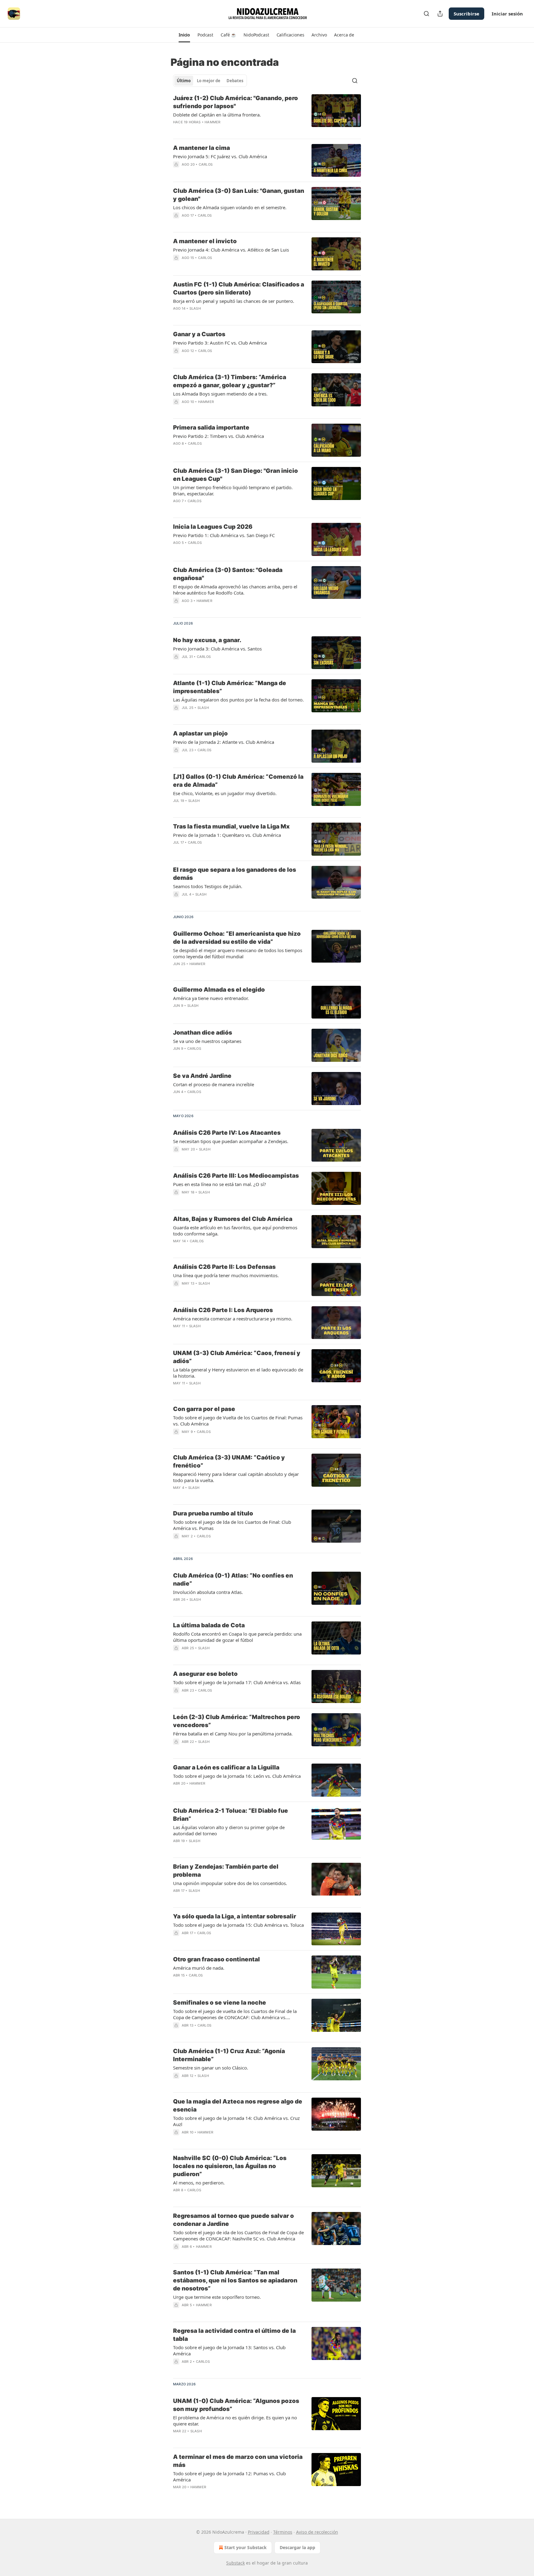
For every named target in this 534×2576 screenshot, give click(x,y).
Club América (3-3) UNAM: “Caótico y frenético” (229, 1462)
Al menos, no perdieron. (199, 2183)
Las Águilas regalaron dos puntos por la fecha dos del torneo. (238, 700)
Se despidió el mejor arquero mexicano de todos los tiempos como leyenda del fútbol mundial (238, 953)
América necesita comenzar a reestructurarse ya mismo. (233, 1319)
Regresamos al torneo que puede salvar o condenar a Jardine (233, 2220)
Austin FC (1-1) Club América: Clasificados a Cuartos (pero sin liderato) (239, 288)
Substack (235, 2563)
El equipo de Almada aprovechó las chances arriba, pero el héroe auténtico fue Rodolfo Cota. (235, 590)
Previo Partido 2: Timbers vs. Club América (218, 436)
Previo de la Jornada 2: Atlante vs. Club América (224, 742)
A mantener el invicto (205, 241)
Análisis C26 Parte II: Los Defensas (224, 1267)
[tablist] (210, 81)
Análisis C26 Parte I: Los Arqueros (223, 1310)
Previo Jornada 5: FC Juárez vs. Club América (220, 156)
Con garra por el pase (204, 1409)
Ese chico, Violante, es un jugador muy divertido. (225, 793)
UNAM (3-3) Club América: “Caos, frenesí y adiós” (237, 1357)
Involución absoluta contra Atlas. (208, 1592)
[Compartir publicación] (440, 14)
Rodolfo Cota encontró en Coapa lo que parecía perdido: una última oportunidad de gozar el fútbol (237, 1637)
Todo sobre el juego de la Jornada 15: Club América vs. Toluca (238, 1925)
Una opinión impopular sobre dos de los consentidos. (230, 1883)
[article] (267, 114)
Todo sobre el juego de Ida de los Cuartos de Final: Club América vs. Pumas (232, 1525)
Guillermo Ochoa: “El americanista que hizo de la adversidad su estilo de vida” (237, 938)
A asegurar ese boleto (205, 1674)
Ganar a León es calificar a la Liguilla (226, 1767)
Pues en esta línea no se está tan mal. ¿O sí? (220, 1184)
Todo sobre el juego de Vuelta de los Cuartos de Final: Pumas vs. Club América (238, 1421)
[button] (184, 35)
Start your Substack (246, 2547)
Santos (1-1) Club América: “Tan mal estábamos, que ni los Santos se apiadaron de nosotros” (235, 2280)
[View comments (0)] (220, 130)
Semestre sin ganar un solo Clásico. (211, 2068)
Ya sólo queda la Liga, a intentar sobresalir (235, 1916)
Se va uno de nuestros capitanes (207, 1041)
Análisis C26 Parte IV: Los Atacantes (227, 1133)
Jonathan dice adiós (203, 1033)
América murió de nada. (199, 1968)
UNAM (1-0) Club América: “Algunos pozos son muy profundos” (236, 2405)
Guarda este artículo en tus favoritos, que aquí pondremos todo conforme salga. (235, 1231)
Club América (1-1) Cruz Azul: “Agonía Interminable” (229, 2055)
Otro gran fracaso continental (216, 1959)
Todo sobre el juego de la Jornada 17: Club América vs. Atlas (237, 1682)
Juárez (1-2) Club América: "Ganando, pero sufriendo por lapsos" (235, 102)
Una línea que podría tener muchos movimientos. (226, 1275)
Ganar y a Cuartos (199, 334)
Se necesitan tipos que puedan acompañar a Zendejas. (231, 1141)
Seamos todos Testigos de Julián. (208, 886)
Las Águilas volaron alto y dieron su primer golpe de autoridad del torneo (229, 1830)
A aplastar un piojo (200, 733)
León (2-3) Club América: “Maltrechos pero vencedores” (237, 1721)
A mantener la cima (201, 148)
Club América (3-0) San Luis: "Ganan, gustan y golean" (239, 195)
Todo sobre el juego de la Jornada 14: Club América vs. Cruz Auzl (236, 2121)
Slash (195, 308)
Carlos (206, 164)
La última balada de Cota (209, 1625)
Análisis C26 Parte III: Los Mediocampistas (236, 1176)
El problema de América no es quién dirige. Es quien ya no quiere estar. (235, 2421)
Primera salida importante (211, 428)
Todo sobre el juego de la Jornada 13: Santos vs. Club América (229, 2350)
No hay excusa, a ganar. (207, 640)
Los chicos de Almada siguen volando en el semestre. (230, 207)
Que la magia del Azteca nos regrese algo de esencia (238, 2106)
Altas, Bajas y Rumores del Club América (233, 1219)
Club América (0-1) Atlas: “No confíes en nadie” (233, 1580)
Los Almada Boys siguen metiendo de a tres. (220, 394)
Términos (283, 2532)
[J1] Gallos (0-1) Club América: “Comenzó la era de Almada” (238, 781)
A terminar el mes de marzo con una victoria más (238, 2461)
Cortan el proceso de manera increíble (214, 1084)
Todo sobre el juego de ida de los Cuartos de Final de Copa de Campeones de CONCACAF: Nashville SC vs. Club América (238, 2235)
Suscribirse (466, 14)
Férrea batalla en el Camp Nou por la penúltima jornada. (233, 1734)
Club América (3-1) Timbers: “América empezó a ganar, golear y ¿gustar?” (230, 381)
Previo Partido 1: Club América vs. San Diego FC (224, 535)
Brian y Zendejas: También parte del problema (226, 1871)
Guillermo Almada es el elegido (219, 990)
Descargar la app (297, 2547)
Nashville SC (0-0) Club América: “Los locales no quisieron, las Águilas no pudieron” (230, 2166)
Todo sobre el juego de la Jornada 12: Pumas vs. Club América (229, 2476)
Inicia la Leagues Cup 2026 (213, 527)
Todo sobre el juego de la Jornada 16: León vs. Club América (237, 1776)
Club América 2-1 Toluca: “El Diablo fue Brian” (231, 1815)
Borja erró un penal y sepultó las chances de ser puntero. (234, 301)
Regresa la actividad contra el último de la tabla (234, 2335)
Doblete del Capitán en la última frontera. (217, 115)
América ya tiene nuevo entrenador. (211, 998)
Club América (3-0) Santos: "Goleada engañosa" (228, 574)
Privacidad (259, 2532)
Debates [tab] (235, 81)
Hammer (212, 122)
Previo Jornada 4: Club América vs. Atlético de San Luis (231, 250)
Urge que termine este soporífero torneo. (217, 2297)
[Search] (426, 14)
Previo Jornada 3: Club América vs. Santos (217, 649)
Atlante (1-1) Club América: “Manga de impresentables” (230, 687)
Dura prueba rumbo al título (213, 1513)
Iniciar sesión (507, 14)
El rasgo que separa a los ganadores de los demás (235, 874)
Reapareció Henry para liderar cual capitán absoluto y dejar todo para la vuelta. (236, 1477)
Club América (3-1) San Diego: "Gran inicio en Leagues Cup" (235, 475)
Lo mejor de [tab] (209, 81)
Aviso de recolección (317, 2532)
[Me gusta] (177, 758)
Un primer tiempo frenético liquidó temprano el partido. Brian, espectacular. (233, 490)
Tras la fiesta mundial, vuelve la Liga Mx (231, 826)
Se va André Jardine (202, 1076)
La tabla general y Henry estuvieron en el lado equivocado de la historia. (238, 1373)
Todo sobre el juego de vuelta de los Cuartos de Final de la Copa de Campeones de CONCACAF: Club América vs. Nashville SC (235, 2014)
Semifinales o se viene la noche (220, 2003)
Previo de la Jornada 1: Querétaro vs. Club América (227, 835)
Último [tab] (184, 81)
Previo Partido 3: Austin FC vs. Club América (220, 343)
